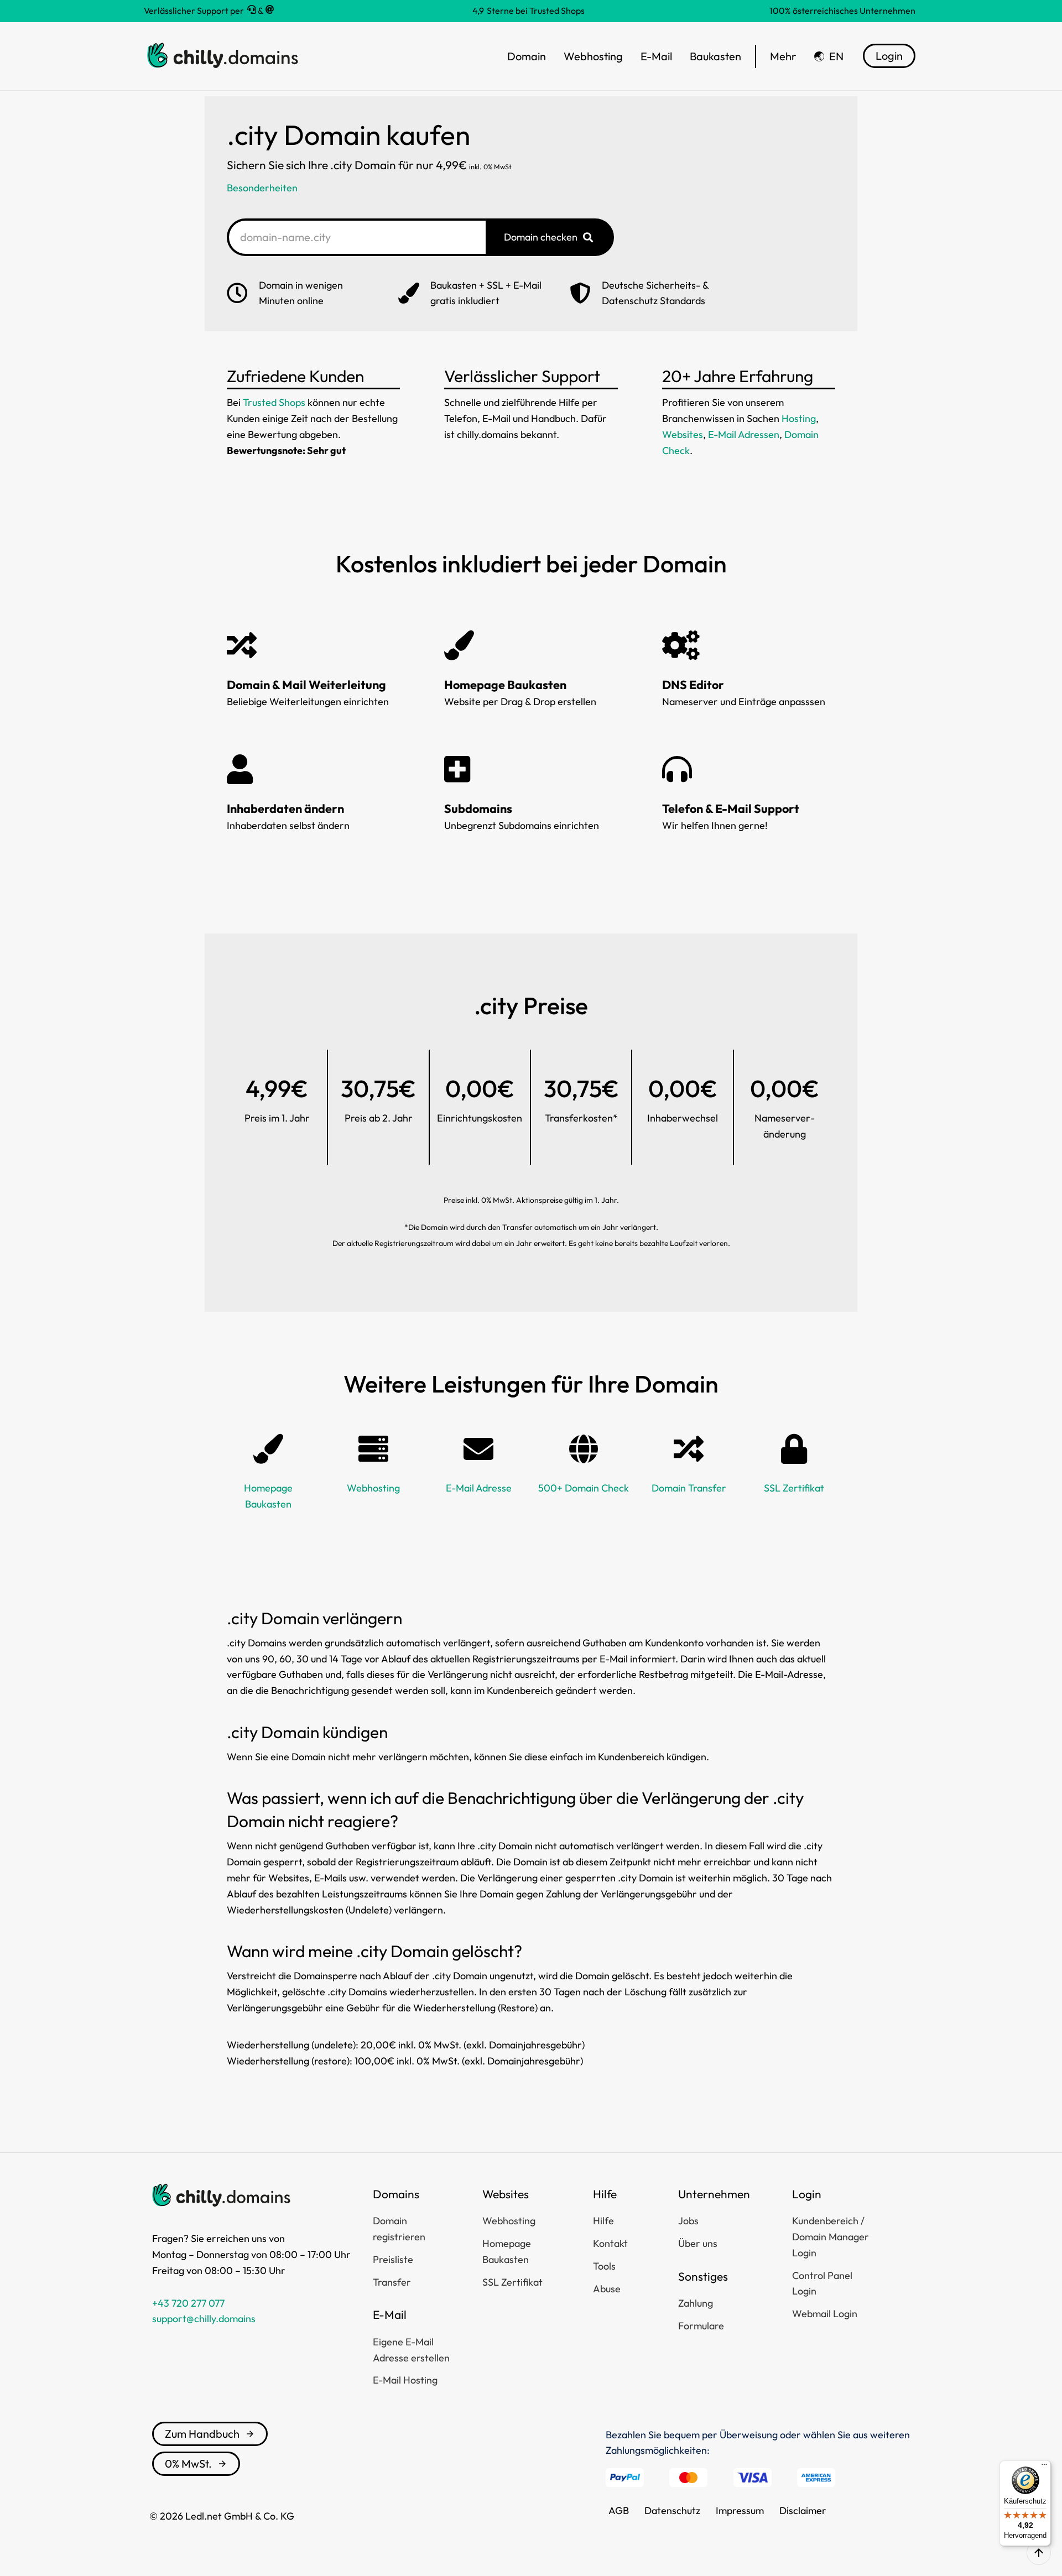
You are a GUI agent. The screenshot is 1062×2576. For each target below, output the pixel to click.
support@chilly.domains (204, 2319)
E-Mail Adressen (744, 434)
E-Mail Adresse (479, 1488)
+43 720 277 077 (188, 2303)
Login (889, 56)
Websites (683, 434)
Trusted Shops (274, 402)
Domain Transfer (689, 1488)
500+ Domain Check (584, 1488)
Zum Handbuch (202, 2434)
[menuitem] (829, 56)
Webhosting (373, 1488)
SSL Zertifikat (794, 1488)
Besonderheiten (262, 188)
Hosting (799, 418)
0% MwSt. (188, 2463)
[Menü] (1044, 2467)
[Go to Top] (1039, 2553)
